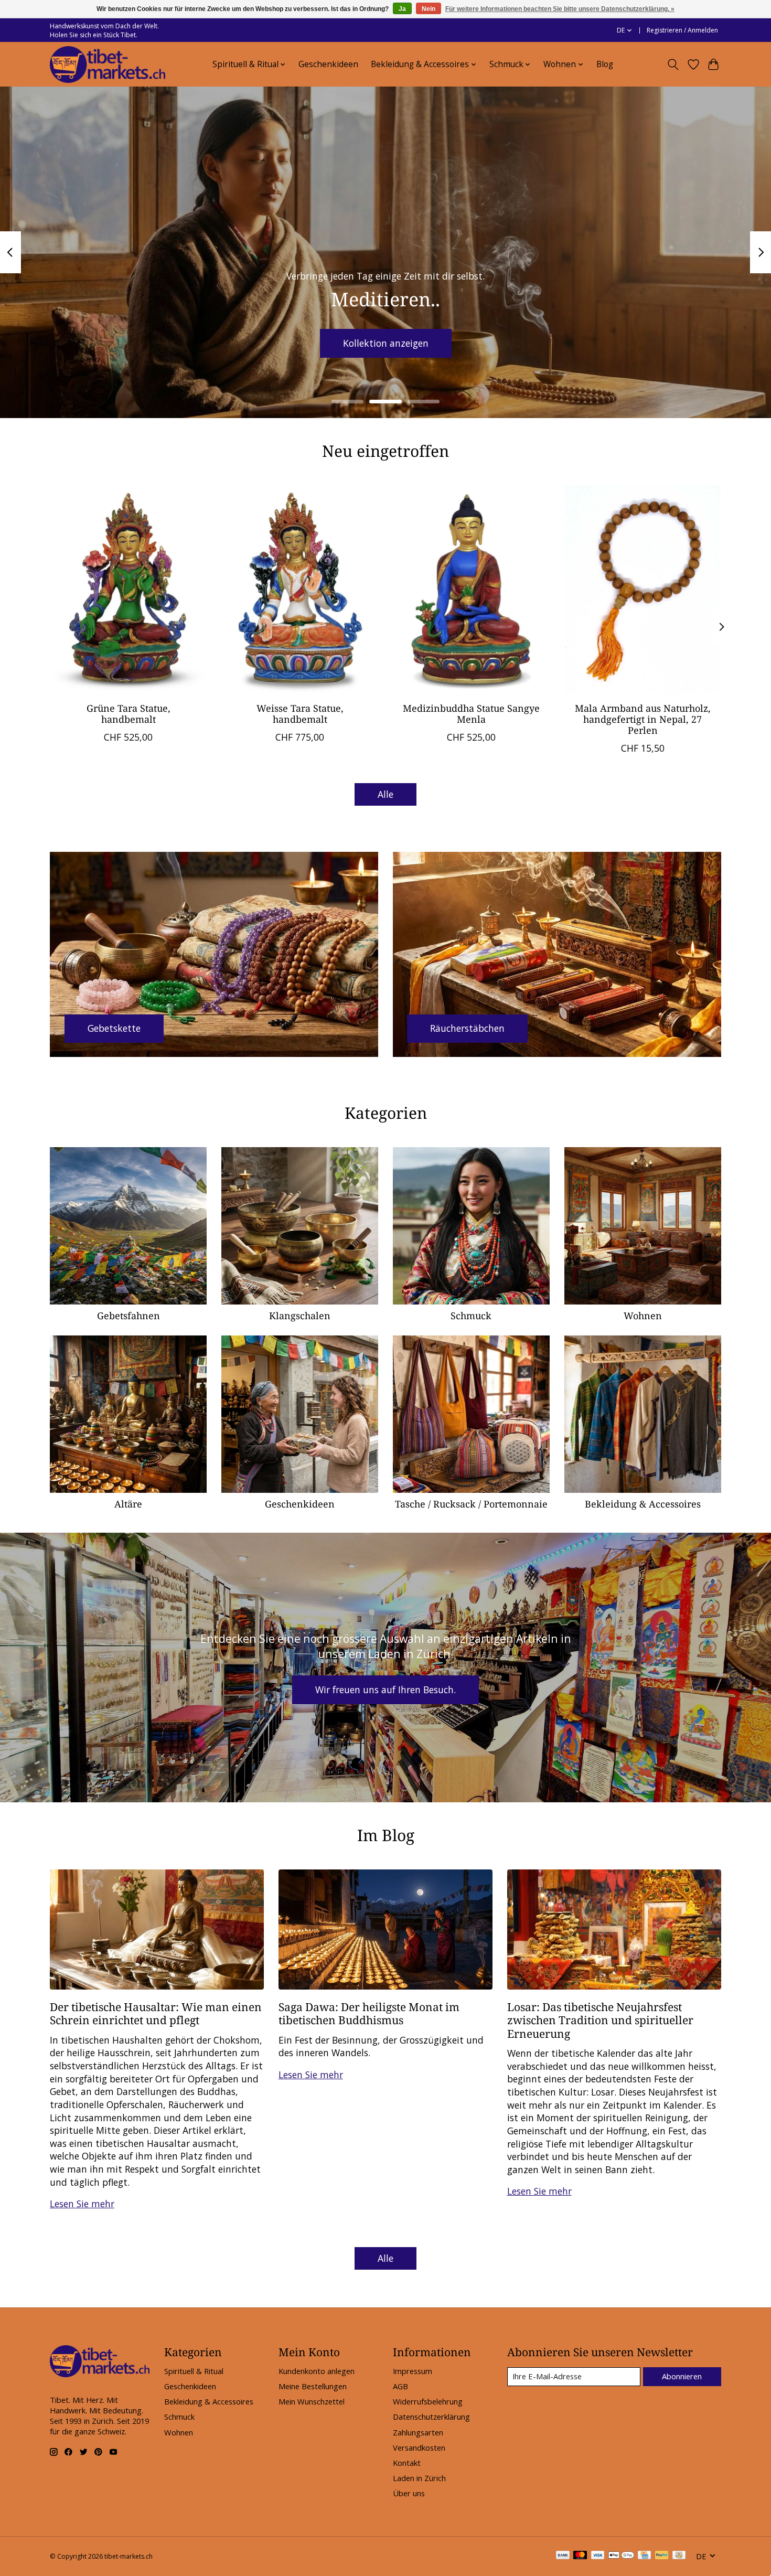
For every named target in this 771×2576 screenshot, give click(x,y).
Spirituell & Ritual (194, 2371)
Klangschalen (300, 1316)
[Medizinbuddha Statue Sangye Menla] (471, 590)
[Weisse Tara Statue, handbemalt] (300, 590)
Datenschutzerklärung (431, 2417)
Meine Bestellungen (313, 2386)
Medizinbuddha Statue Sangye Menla (471, 714)
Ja (402, 9)
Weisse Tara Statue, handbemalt (300, 714)
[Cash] (679, 2556)
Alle (385, 794)
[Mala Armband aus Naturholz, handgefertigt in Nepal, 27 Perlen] (643, 590)
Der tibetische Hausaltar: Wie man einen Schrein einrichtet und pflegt (156, 2013)
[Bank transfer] (563, 2556)
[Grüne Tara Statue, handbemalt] (128, 590)
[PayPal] (662, 2556)
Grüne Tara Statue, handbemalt (128, 714)
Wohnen (643, 1316)
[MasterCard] (580, 2556)
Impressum (413, 2371)
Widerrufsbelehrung (428, 2401)
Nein (429, 9)
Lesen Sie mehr (82, 2204)
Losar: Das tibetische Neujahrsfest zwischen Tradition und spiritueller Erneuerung (600, 2020)
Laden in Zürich (419, 2478)
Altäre (128, 1504)
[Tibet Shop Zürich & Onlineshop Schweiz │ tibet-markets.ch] (108, 65)
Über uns (409, 2493)
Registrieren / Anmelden (682, 30)
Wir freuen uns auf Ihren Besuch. (385, 1690)
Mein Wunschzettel (312, 2401)
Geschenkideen (328, 64)
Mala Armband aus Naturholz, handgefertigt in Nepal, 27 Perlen (643, 719)
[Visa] (598, 2556)
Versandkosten (419, 2447)
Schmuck (471, 1316)
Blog (605, 64)
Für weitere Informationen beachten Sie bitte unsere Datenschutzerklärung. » (560, 9)
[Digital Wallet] (621, 2556)
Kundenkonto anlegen (317, 2371)
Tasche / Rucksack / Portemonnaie (471, 1504)
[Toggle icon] (673, 65)
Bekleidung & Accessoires (643, 1504)
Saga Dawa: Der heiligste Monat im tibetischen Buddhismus (369, 2013)
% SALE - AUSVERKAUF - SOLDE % (386, 343)
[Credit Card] (644, 2556)
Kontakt (407, 2463)
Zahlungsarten (418, 2432)
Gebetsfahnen (128, 1316)
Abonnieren (682, 2376)
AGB (400, 2386)
